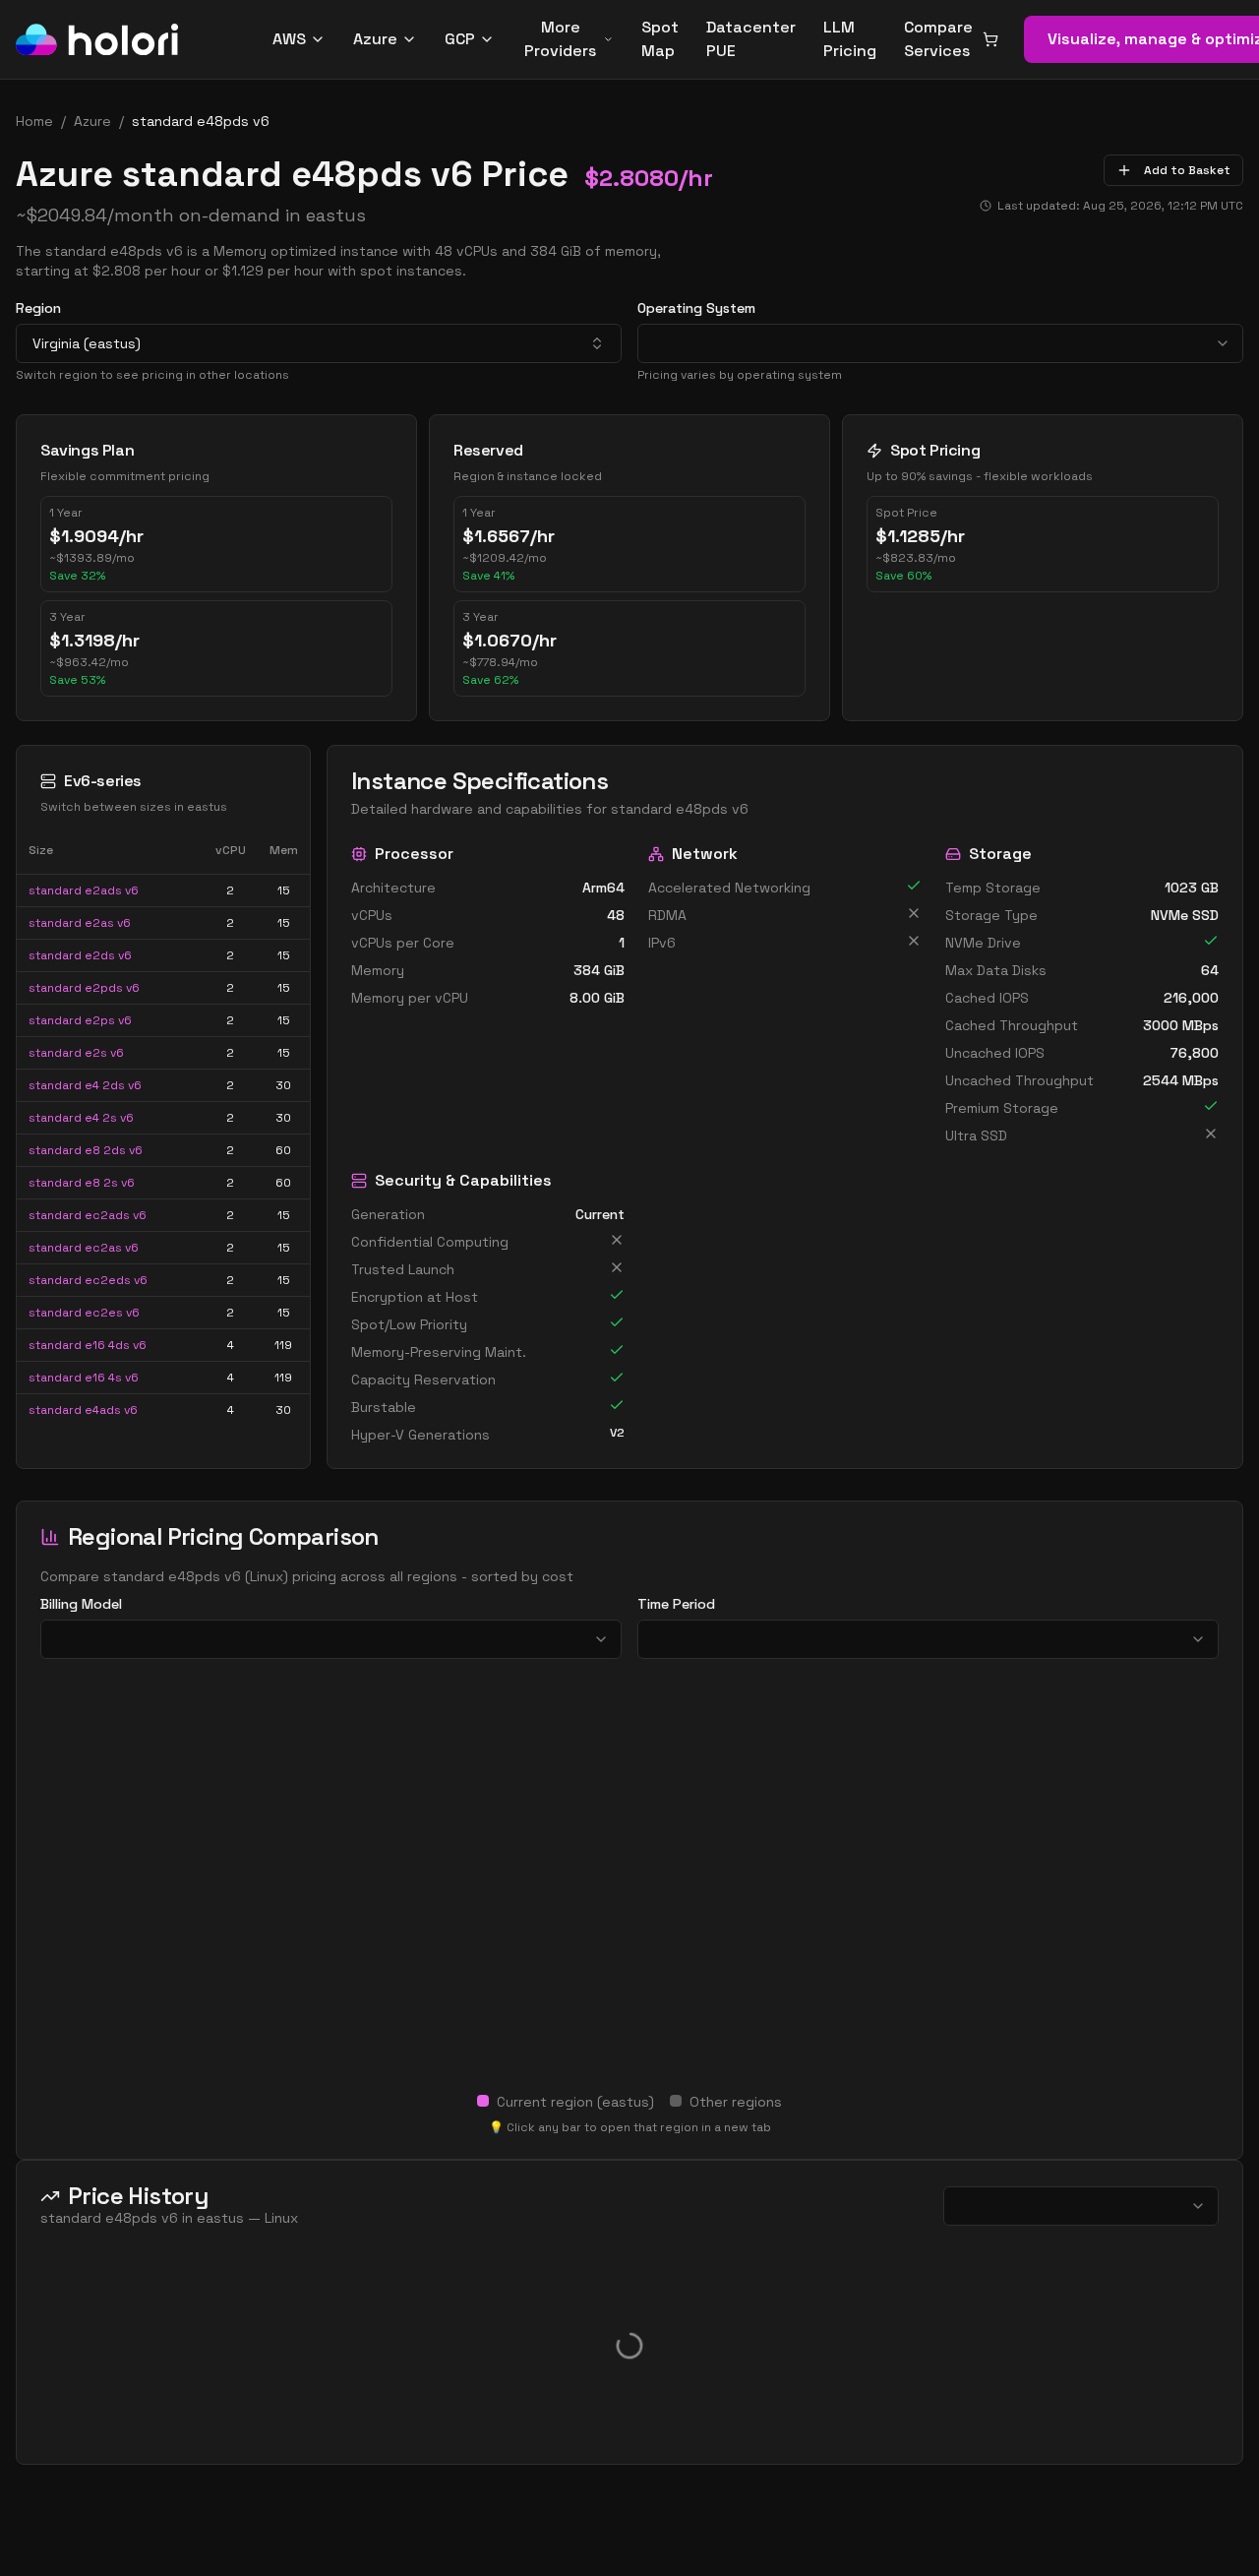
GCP (460, 39)
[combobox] (319, 343)
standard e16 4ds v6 (88, 1345)
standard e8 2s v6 (82, 1183)
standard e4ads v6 (83, 1410)
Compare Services (938, 39)
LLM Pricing (850, 39)
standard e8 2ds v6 (86, 1150)
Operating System (696, 308)
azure (92, 121)
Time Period (676, 1604)
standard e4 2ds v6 (85, 1085)
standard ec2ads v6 (88, 1215)
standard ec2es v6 (84, 1313)
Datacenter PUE (751, 39)
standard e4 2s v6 (81, 1118)
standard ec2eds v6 (88, 1280)
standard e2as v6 (80, 923)
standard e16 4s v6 (84, 1378)
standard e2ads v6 (84, 890)
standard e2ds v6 (80, 955)
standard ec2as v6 (84, 1248)
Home (34, 121)
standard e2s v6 (76, 1053)
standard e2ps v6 (80, 1020)
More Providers (560, 39)
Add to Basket (1187, 170)
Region (38, 308)
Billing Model (81, 1604)
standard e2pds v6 (84, 988)
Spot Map (660, 39)
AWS (289, 39)
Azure (375, 39)
